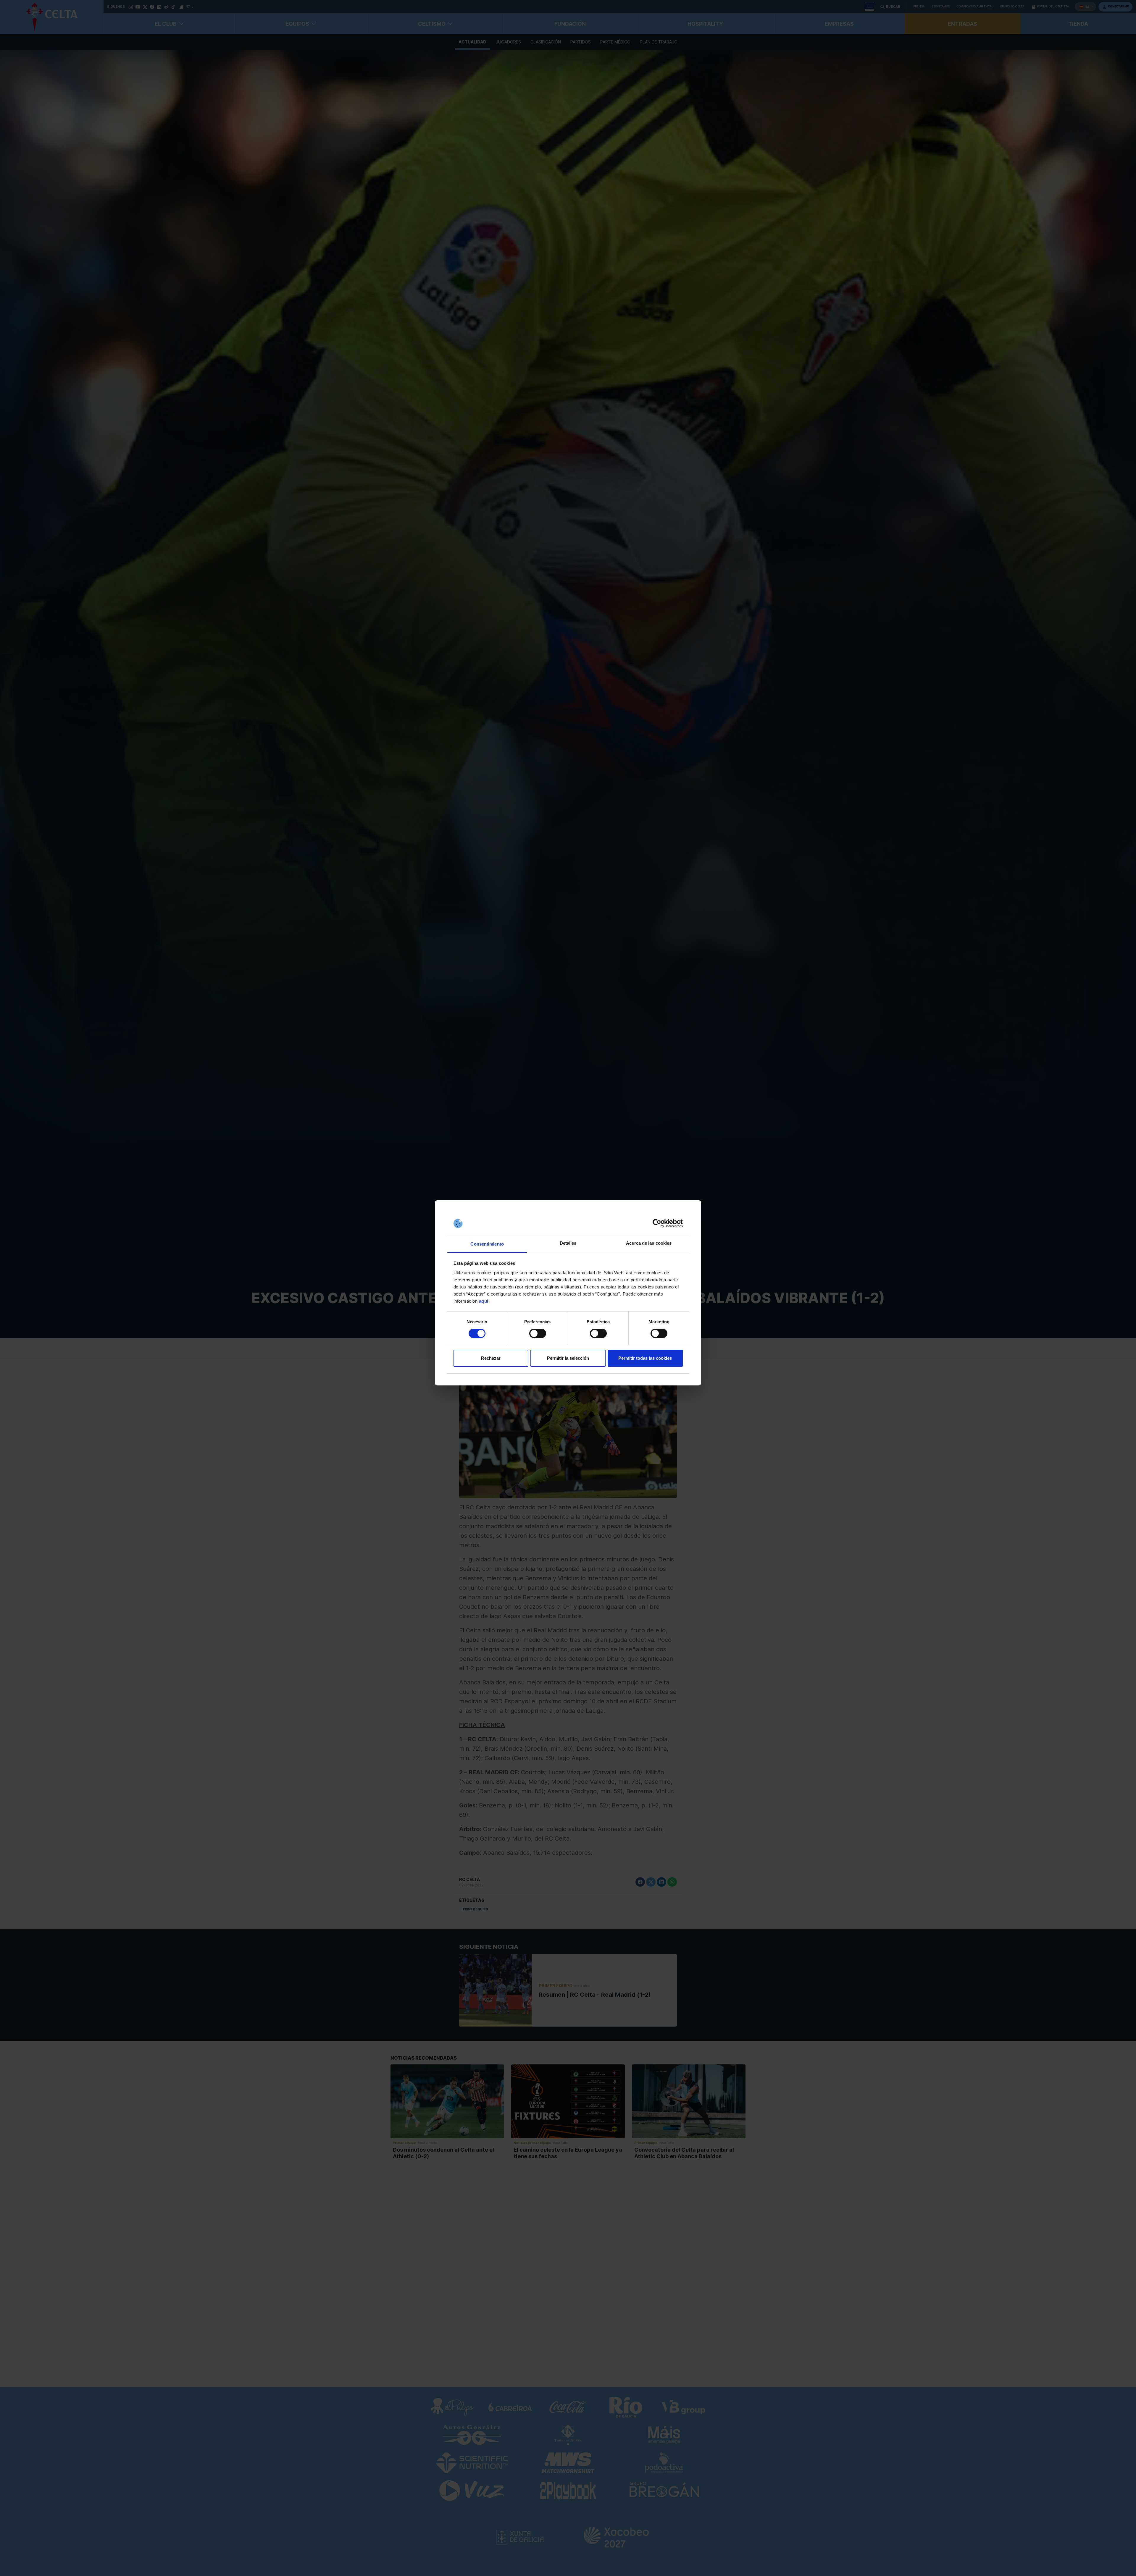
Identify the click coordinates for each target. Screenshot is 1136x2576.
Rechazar (491, 1358)
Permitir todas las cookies (645, 1358)
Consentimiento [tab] (487, 1244)
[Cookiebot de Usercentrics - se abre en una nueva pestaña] (657, 1223)
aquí (484, 1301)
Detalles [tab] (568, 1243)
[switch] (538, 1333)
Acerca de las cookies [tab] (649, 1243)
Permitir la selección (568, 1358)
